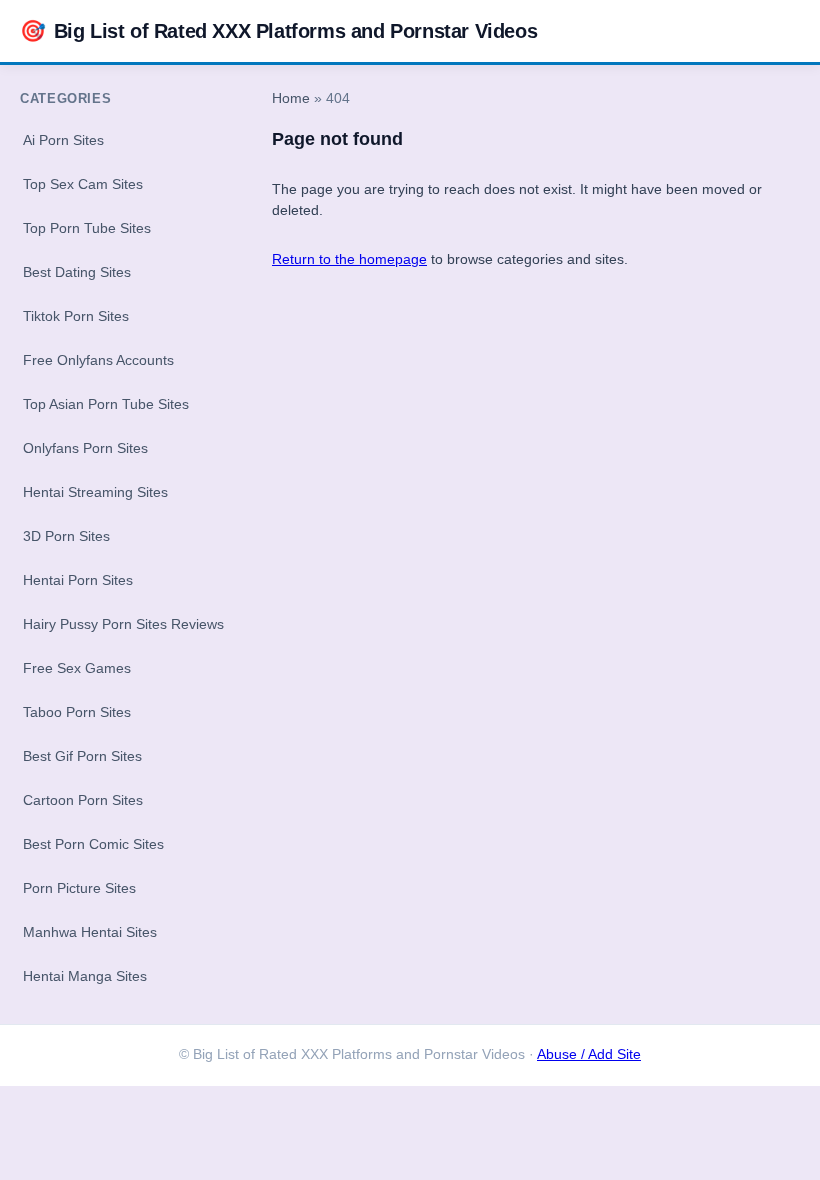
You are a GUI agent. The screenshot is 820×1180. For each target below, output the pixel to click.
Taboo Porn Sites (77, 712)
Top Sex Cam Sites (83, 184)
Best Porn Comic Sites (93, 844)
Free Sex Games (77, 668)
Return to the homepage (349, 259)
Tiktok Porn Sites (76, 316)
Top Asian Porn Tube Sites (106, 404)
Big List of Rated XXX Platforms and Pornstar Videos (278, 30)
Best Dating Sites (77, 272)
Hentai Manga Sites (85, 976)
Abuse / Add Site (589, 1054)
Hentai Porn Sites (78, 580)
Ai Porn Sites (63, 140)
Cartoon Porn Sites (83, 800)
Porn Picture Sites (79, 888)
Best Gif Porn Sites (82, 756)
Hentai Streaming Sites (95, 492)
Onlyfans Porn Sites (85, 448)
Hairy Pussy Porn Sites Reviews (123, 624)
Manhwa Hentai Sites (90, 932)
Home (291, 98)
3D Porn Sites (66, 536)
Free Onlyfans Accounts (98, 360)
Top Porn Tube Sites (87, 228)
